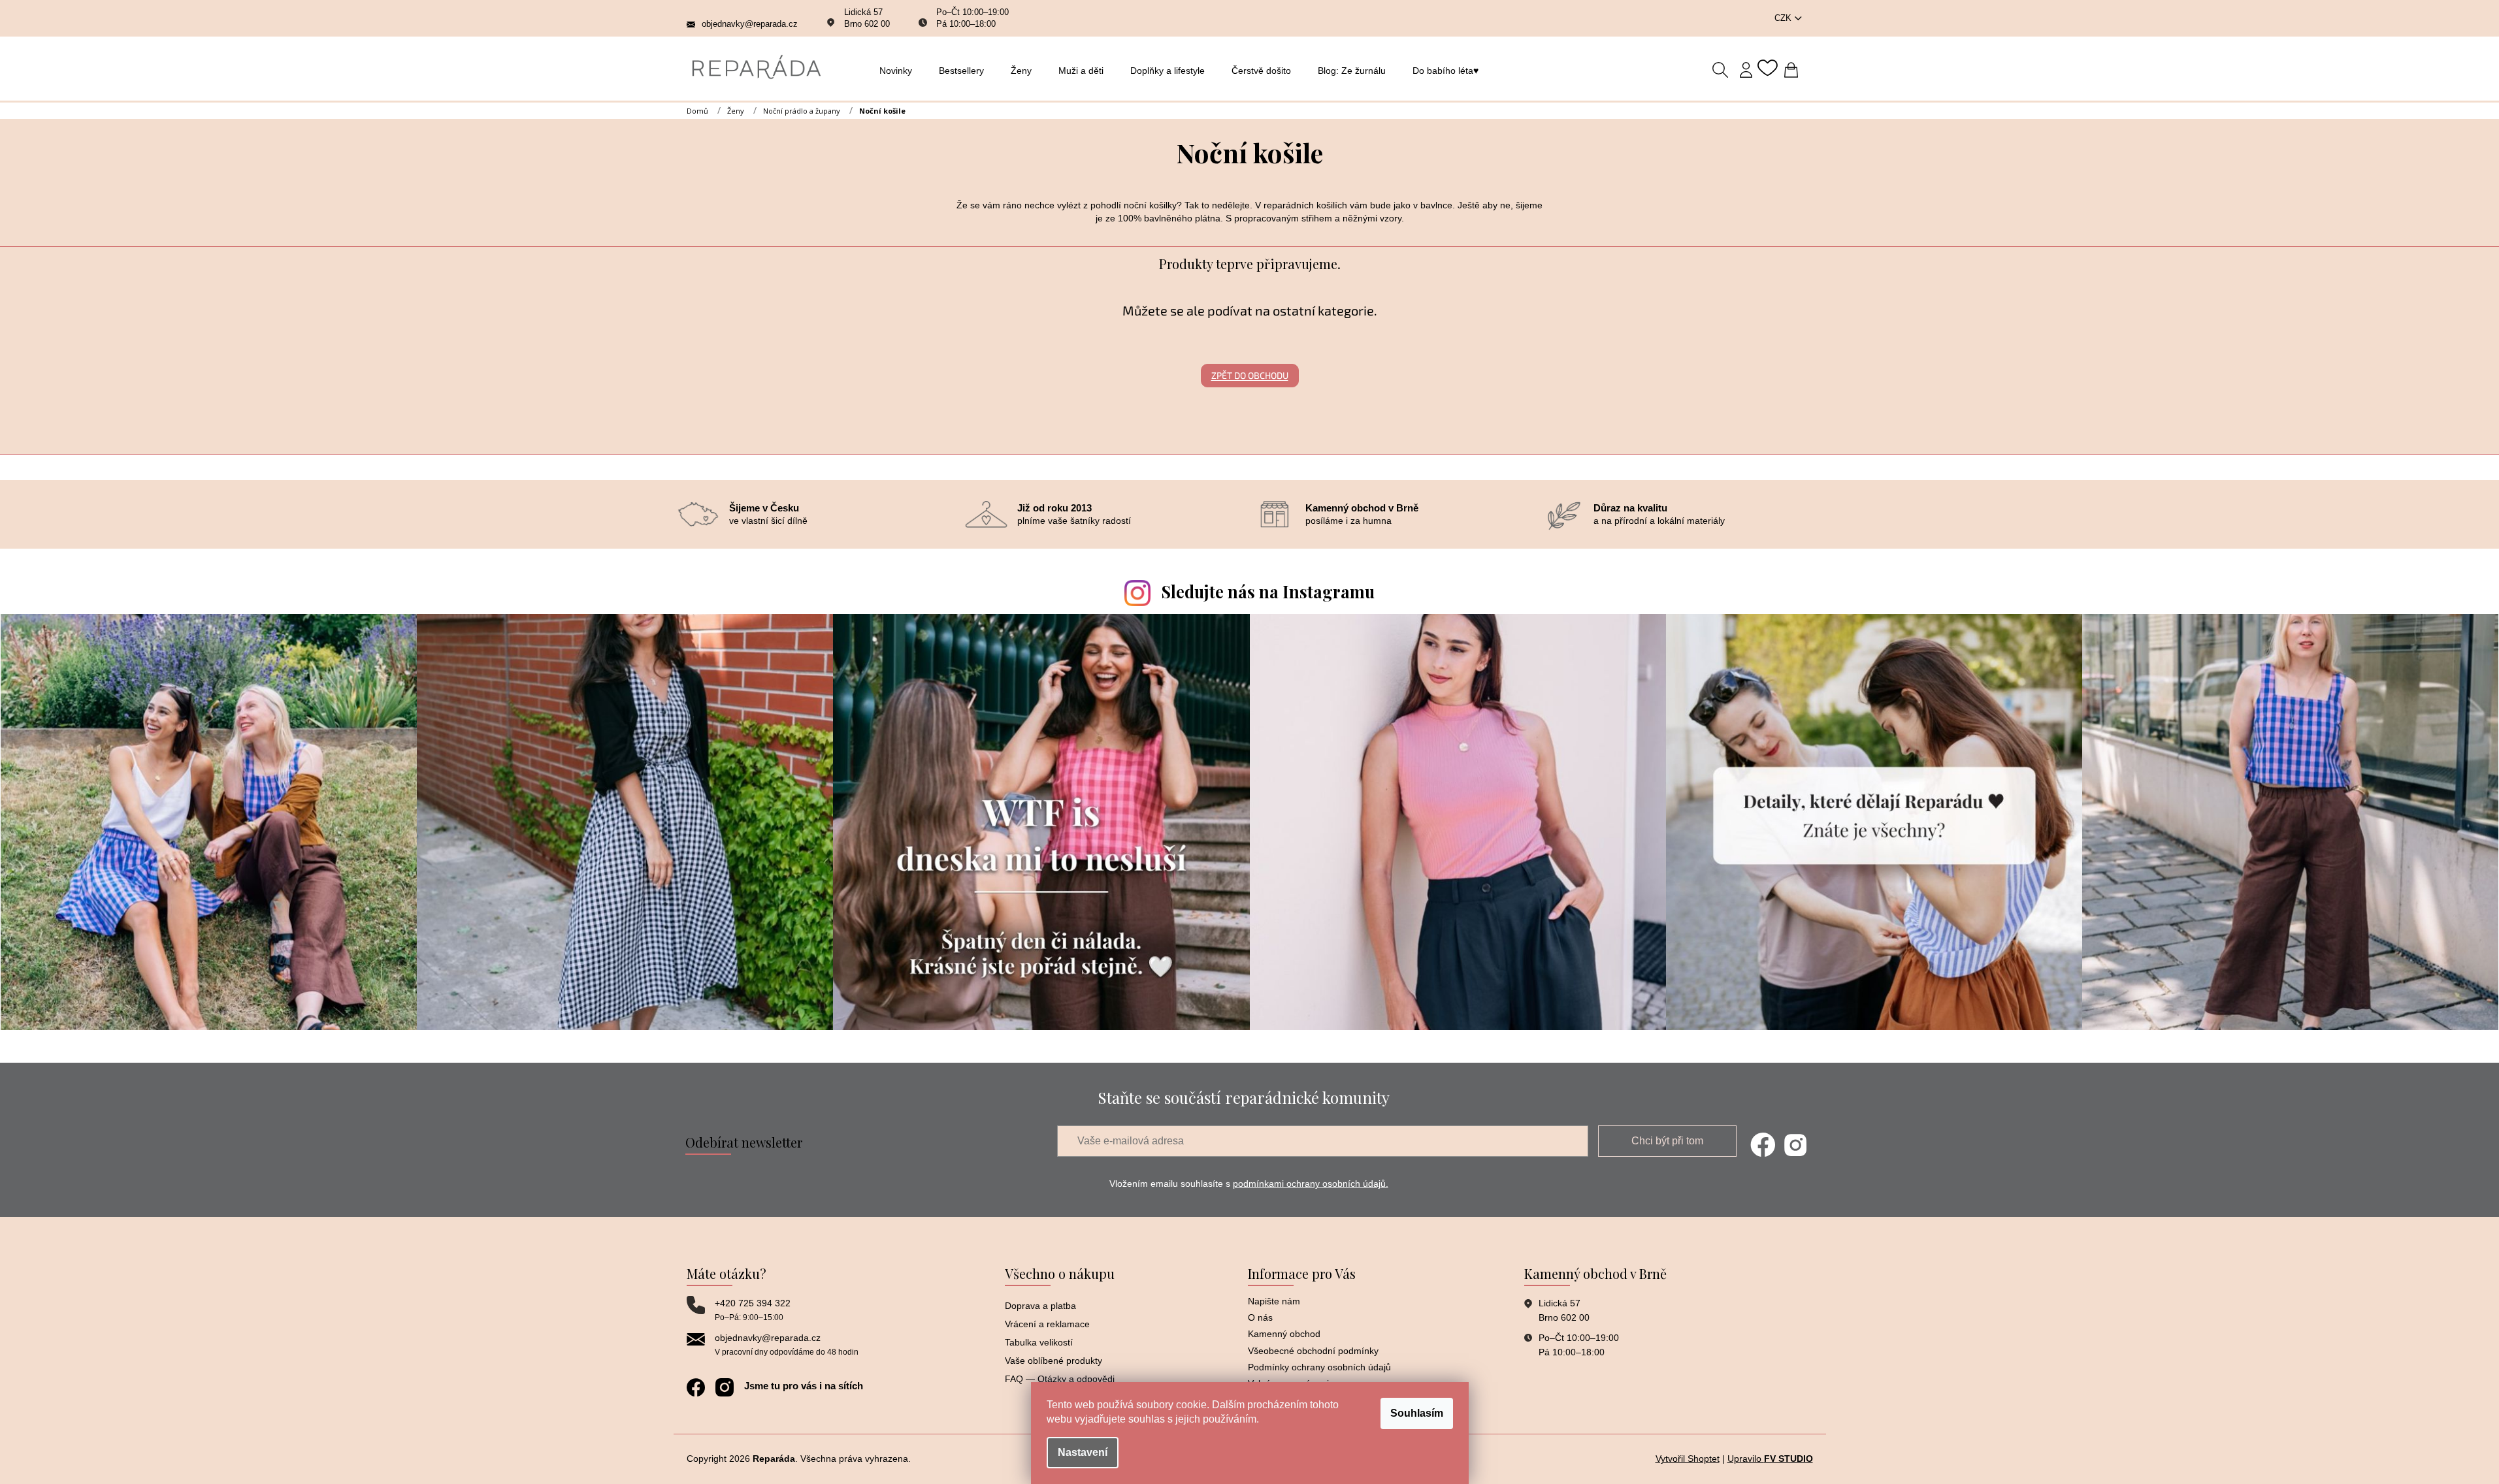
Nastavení (1083, 1452)
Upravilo (1770, 1459)
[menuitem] (899, 71)
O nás (1260, 1317)
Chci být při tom (1667, 1141)
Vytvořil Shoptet (1688, 1459)
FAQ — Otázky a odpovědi (1060, 1379)
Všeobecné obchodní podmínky (1313, 1351)
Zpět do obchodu (1250, 375)
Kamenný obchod (1284, 1334)
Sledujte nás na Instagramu (1268, 591)
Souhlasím (1417, 1413)
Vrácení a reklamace (1047, 1324)
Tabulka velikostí (1039, 1342)
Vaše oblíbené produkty (1053, 1361)
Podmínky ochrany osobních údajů (1319, 1367)
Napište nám (1274, 1301)
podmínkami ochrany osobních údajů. (1311, 1184)
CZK (1784, 18)
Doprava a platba (1040, 1306)
